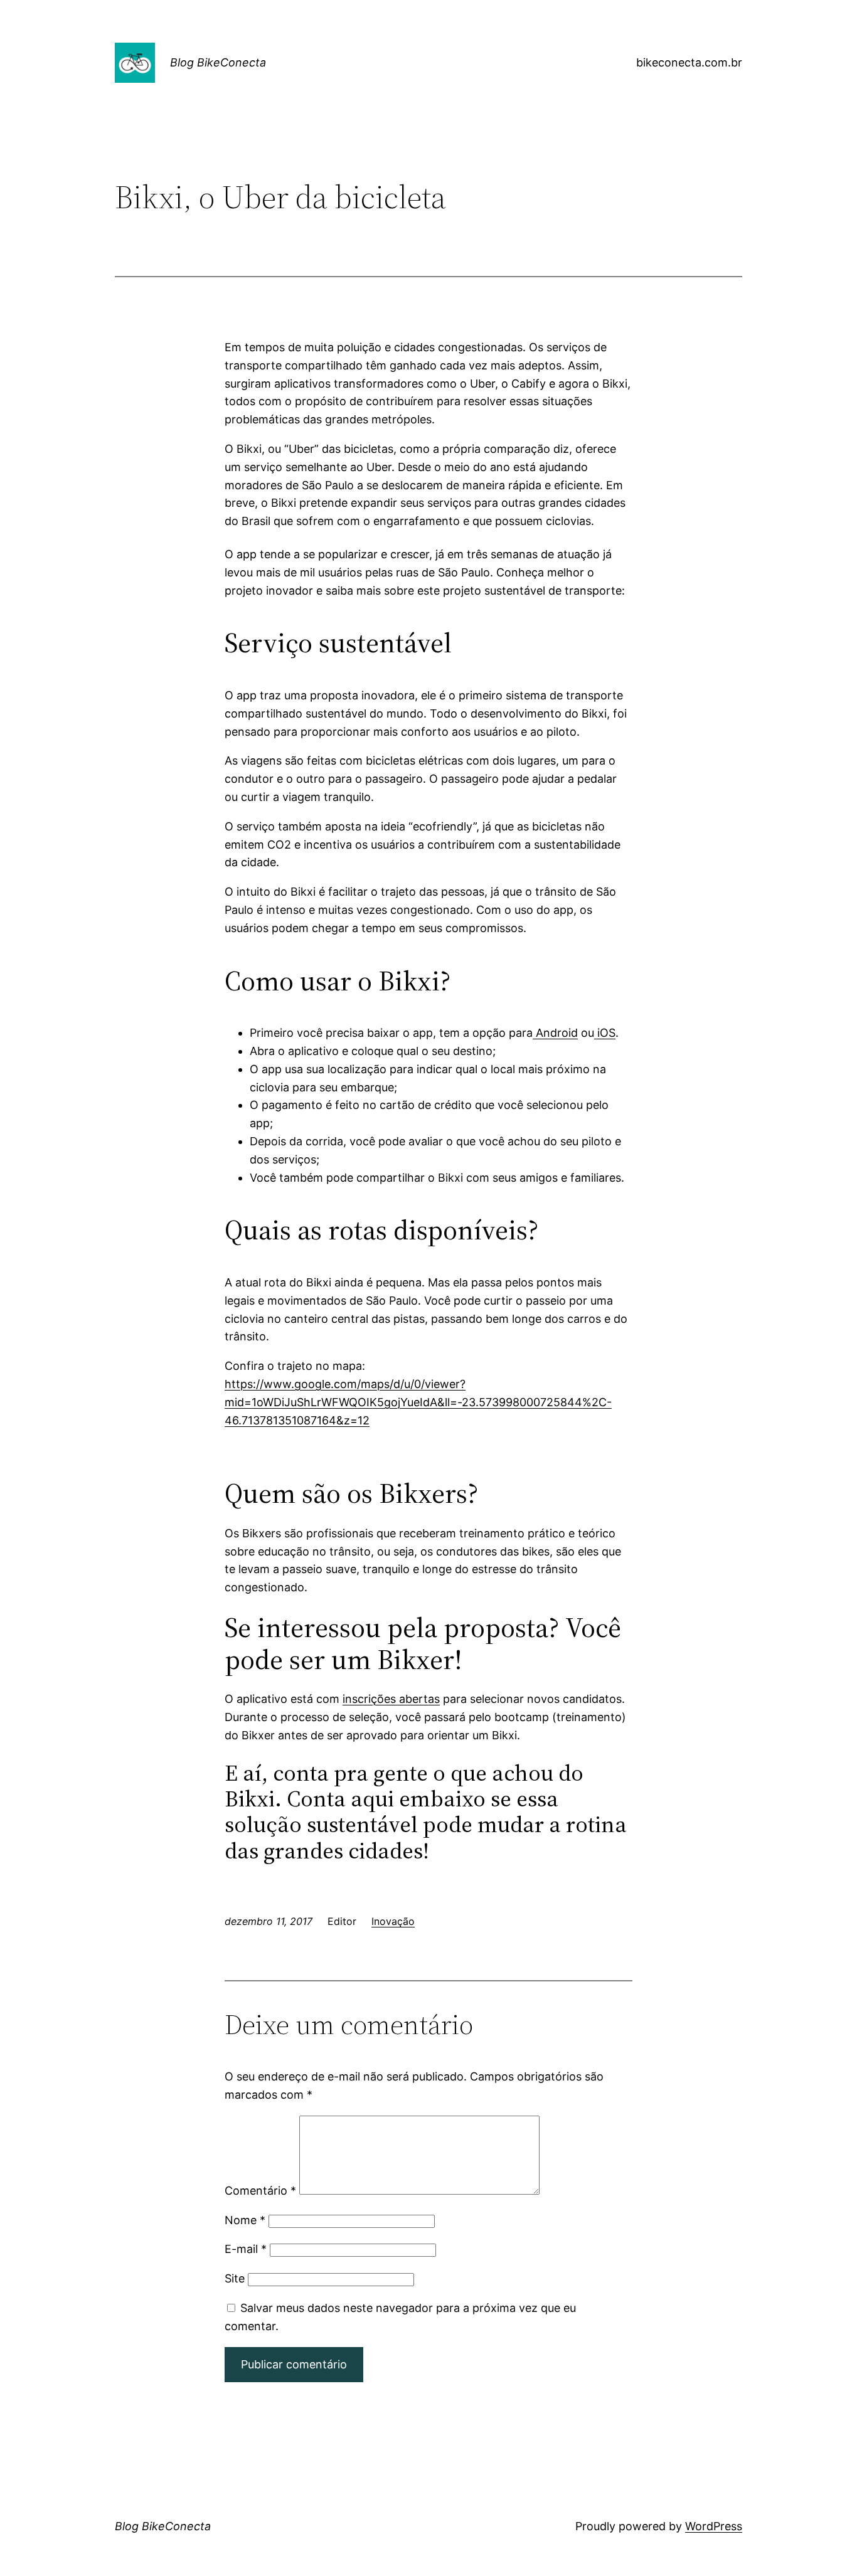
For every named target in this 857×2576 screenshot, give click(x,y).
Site (235, 2278)
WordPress (714, 2526)
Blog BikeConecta (218, 62)
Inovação (393, 1921)
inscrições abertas (391, 1699)
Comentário (260, 2191)
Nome (245, 2220)
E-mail (246, 2249)
